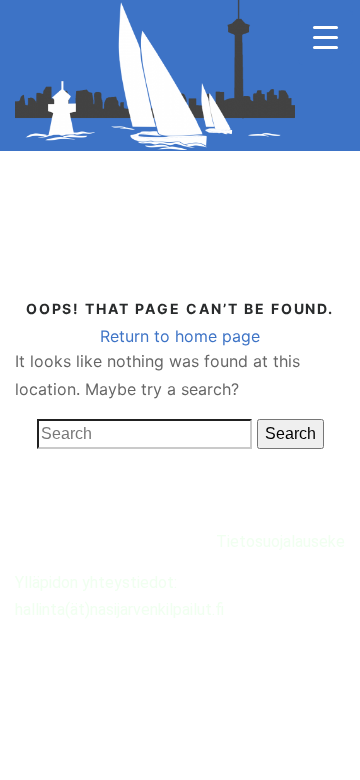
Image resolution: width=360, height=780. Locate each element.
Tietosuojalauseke (280, 541)
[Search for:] (144, 434)
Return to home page (180, 336)
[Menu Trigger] (325, 37)
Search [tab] (290, 433)
